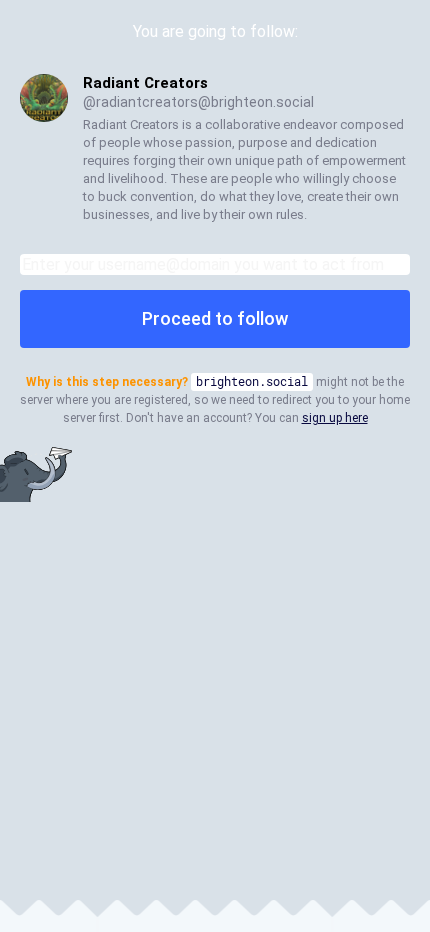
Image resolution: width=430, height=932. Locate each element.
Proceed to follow (215, 318)
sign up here (335, 418)
